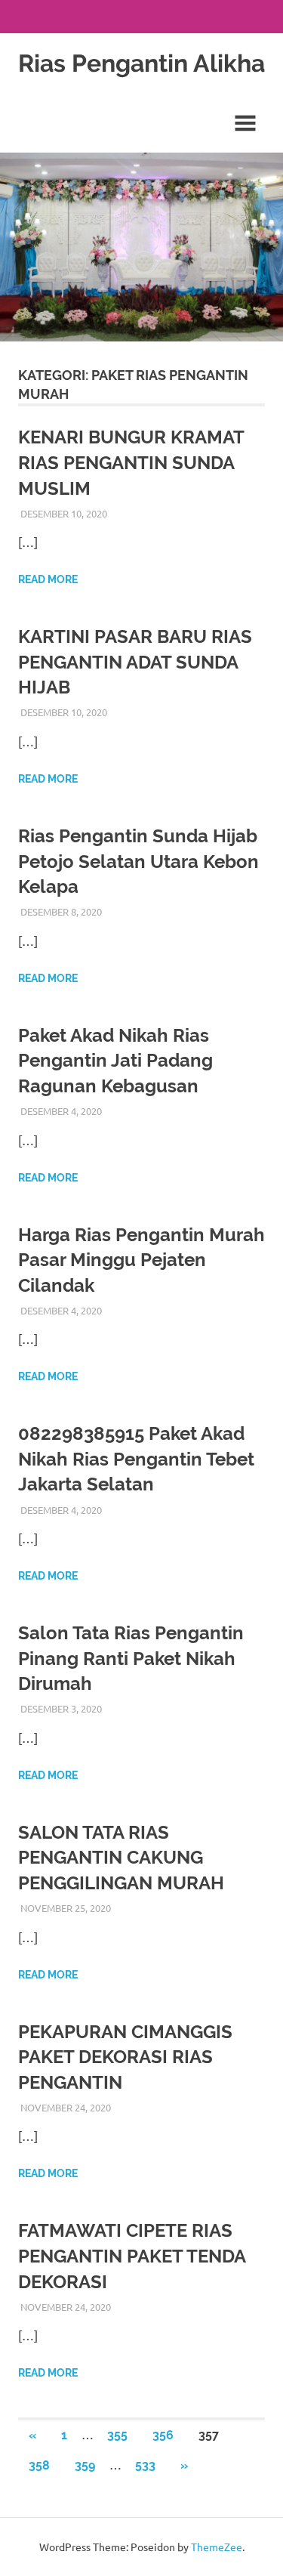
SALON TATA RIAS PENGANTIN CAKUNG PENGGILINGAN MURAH (121, 1858)
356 (163, 2435)
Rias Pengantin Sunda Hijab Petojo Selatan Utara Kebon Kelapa (138, 861)
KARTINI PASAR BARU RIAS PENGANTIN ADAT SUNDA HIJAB (135, 662)
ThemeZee (217, 2547)
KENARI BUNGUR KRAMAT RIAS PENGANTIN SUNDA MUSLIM (131, 462)
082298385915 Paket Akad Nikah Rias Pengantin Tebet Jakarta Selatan (136, 1459)
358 (39, 2465)
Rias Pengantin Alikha (141, 63)
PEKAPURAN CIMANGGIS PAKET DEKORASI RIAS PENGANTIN (125, 2057)
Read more (48, 579)
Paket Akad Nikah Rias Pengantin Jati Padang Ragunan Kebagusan (115, 1061)
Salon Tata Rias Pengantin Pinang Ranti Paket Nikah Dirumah (131, 1658)
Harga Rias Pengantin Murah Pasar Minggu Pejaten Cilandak (141, 1260)
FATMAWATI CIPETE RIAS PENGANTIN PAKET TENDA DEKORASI (132, 2256)
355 (117, 2435)
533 (145, 2465)
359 (85, 2465)
